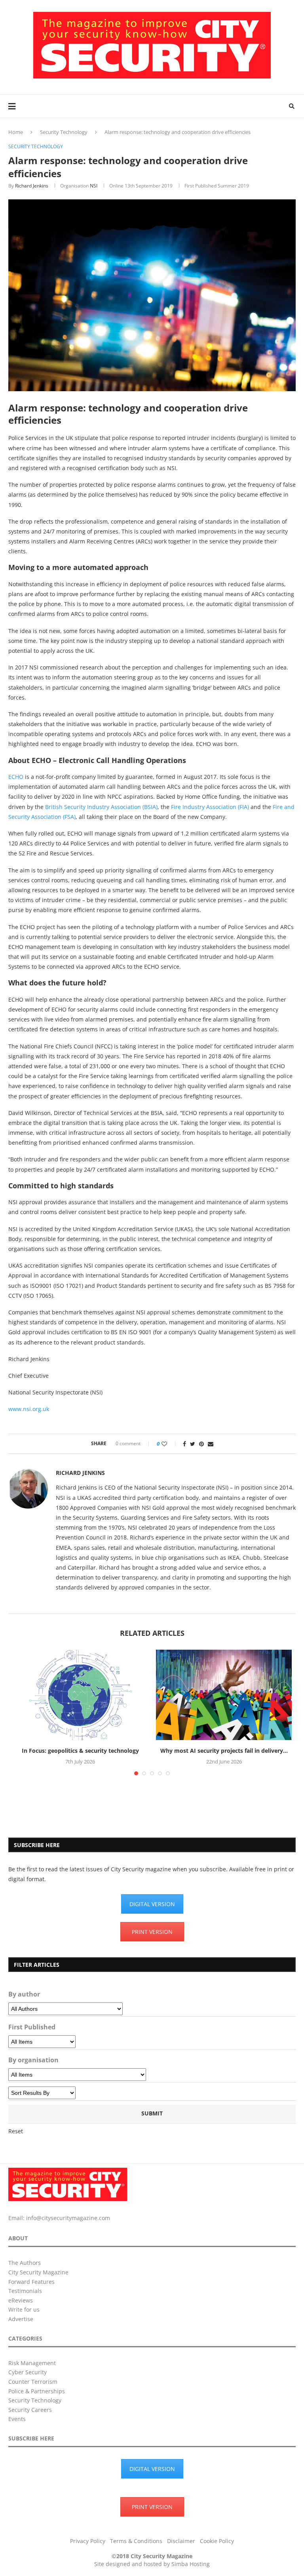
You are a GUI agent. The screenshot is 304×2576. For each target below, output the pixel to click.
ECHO (16, 777)
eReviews (21, 2300)
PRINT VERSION (152, 1932)
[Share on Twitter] (193, 1444)
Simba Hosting (191, 2564)
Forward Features (31, 2282)
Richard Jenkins (32, 186)
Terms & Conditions (136, 2541)
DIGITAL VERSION (152, 1904)
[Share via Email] (211, 1444)
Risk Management (32, 2363)
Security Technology (64, 132)
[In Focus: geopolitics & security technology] (80, 1695)
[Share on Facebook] (184, 1444)
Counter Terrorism (33, 2382)
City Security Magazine (38, 2272)
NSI (94, 186)
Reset (16, 2131)
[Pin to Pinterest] (201, 1444)
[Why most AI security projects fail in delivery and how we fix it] (224, 1695)
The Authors (25, 2263)
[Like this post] (170, 1444)
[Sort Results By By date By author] (42, 2093)
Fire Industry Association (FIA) (210, 807)
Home (16, 132)
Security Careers (30, 2410)
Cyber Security (28, 2372)
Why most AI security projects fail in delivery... (224, 1751)
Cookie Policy (217, 2541)
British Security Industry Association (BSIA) (101, 807)
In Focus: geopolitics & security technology (80, 1751)
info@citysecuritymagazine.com (68, 2218)
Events (17, 2419)
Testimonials (25, 2291)
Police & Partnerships (37, 2391)
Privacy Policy (88, 2541)
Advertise (21, 2319)
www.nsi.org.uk (29, 1409)
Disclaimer (181, 2541)
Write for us (24, 2309)
